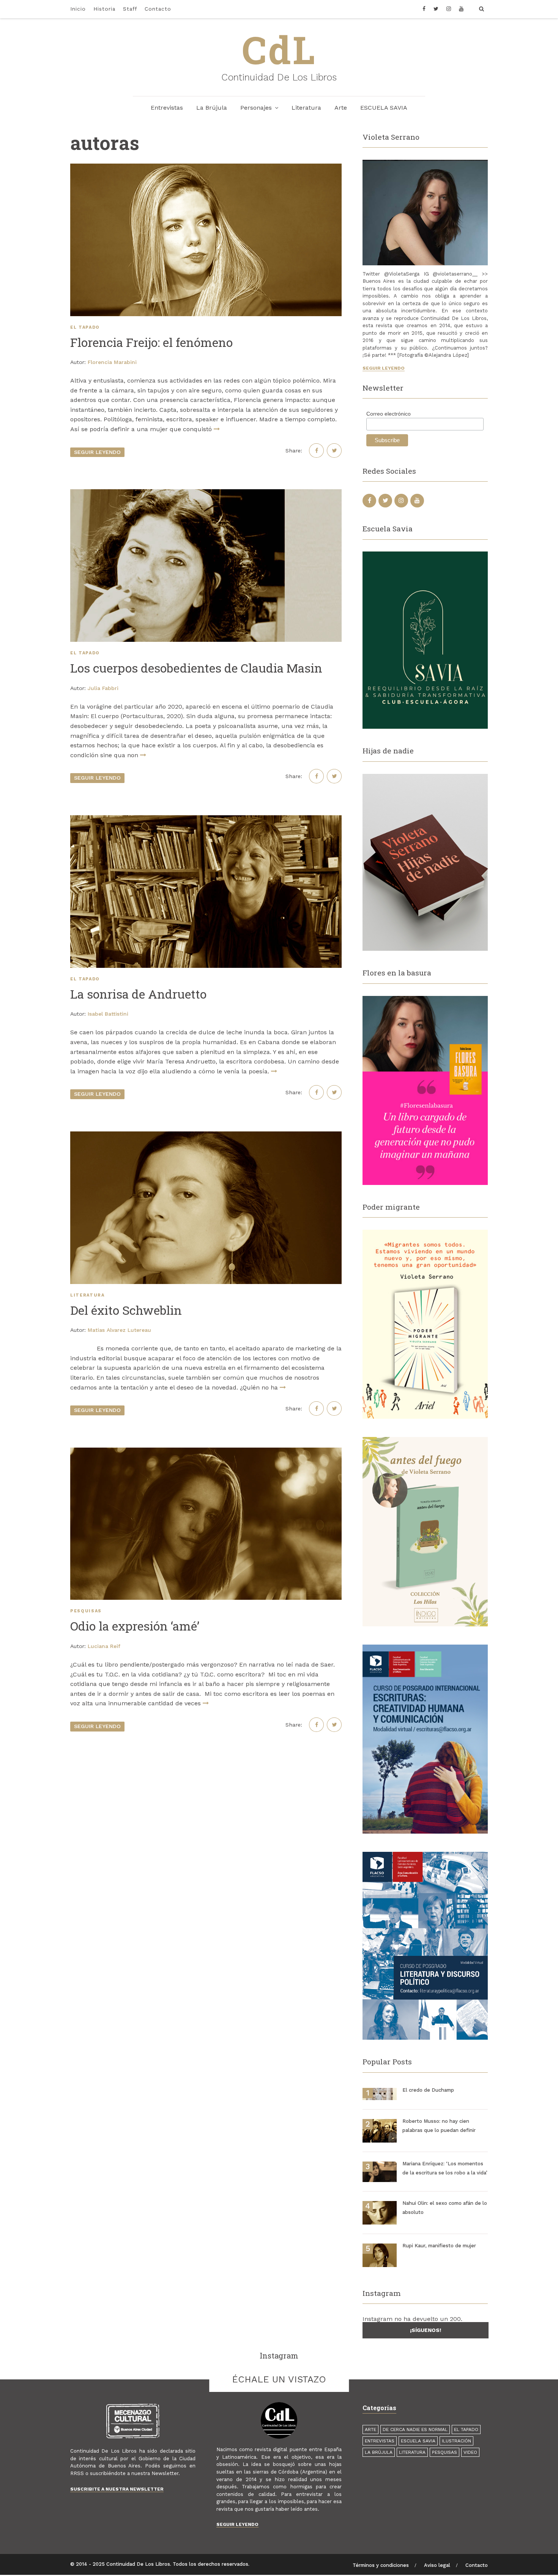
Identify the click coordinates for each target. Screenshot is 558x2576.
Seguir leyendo (384, 368)
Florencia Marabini (112, 362)
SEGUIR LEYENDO (97, 452)
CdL (279, 49)
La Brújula (212, 108)
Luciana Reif (104, 1646)
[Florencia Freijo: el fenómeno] (206, 240)
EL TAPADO (85, 327)
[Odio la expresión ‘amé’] (206, 1524)
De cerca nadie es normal (415, 2429)
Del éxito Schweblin (126, 1310)
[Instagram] (449, 9)
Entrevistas (167, 108)
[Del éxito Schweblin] (206, 1208)
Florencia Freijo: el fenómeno (151, 342)
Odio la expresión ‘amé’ (135, 1626)
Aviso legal (437, 2565)
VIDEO (470, 2452)
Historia (104, 9)
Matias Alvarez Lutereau (119, 1330)
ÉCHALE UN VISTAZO (279, 2379)
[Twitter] (436, 9)
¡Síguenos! (426, 2330)
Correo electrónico (389, 414)
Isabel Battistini (108, 1014)
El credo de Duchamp (428, 2090)
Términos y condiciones (381, 2565)
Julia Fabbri (103, 688)
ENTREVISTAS (380, 2441)
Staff (130, 9)
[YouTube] (461, 9)
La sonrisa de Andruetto (138, 994)
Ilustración (456, 2441)
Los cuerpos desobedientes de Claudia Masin (196, 668)
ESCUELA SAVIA (384, 108)
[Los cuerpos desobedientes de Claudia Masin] (206, 566)
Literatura (306, 108)
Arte (341, 108)
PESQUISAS (86, 1611)
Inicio (78, 9)
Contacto (158, 9)
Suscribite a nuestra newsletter (117, 2489)
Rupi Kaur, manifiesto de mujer (439, 2246)
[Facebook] (426, 9)
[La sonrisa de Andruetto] (206, 892)
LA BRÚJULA (379, 2452)
